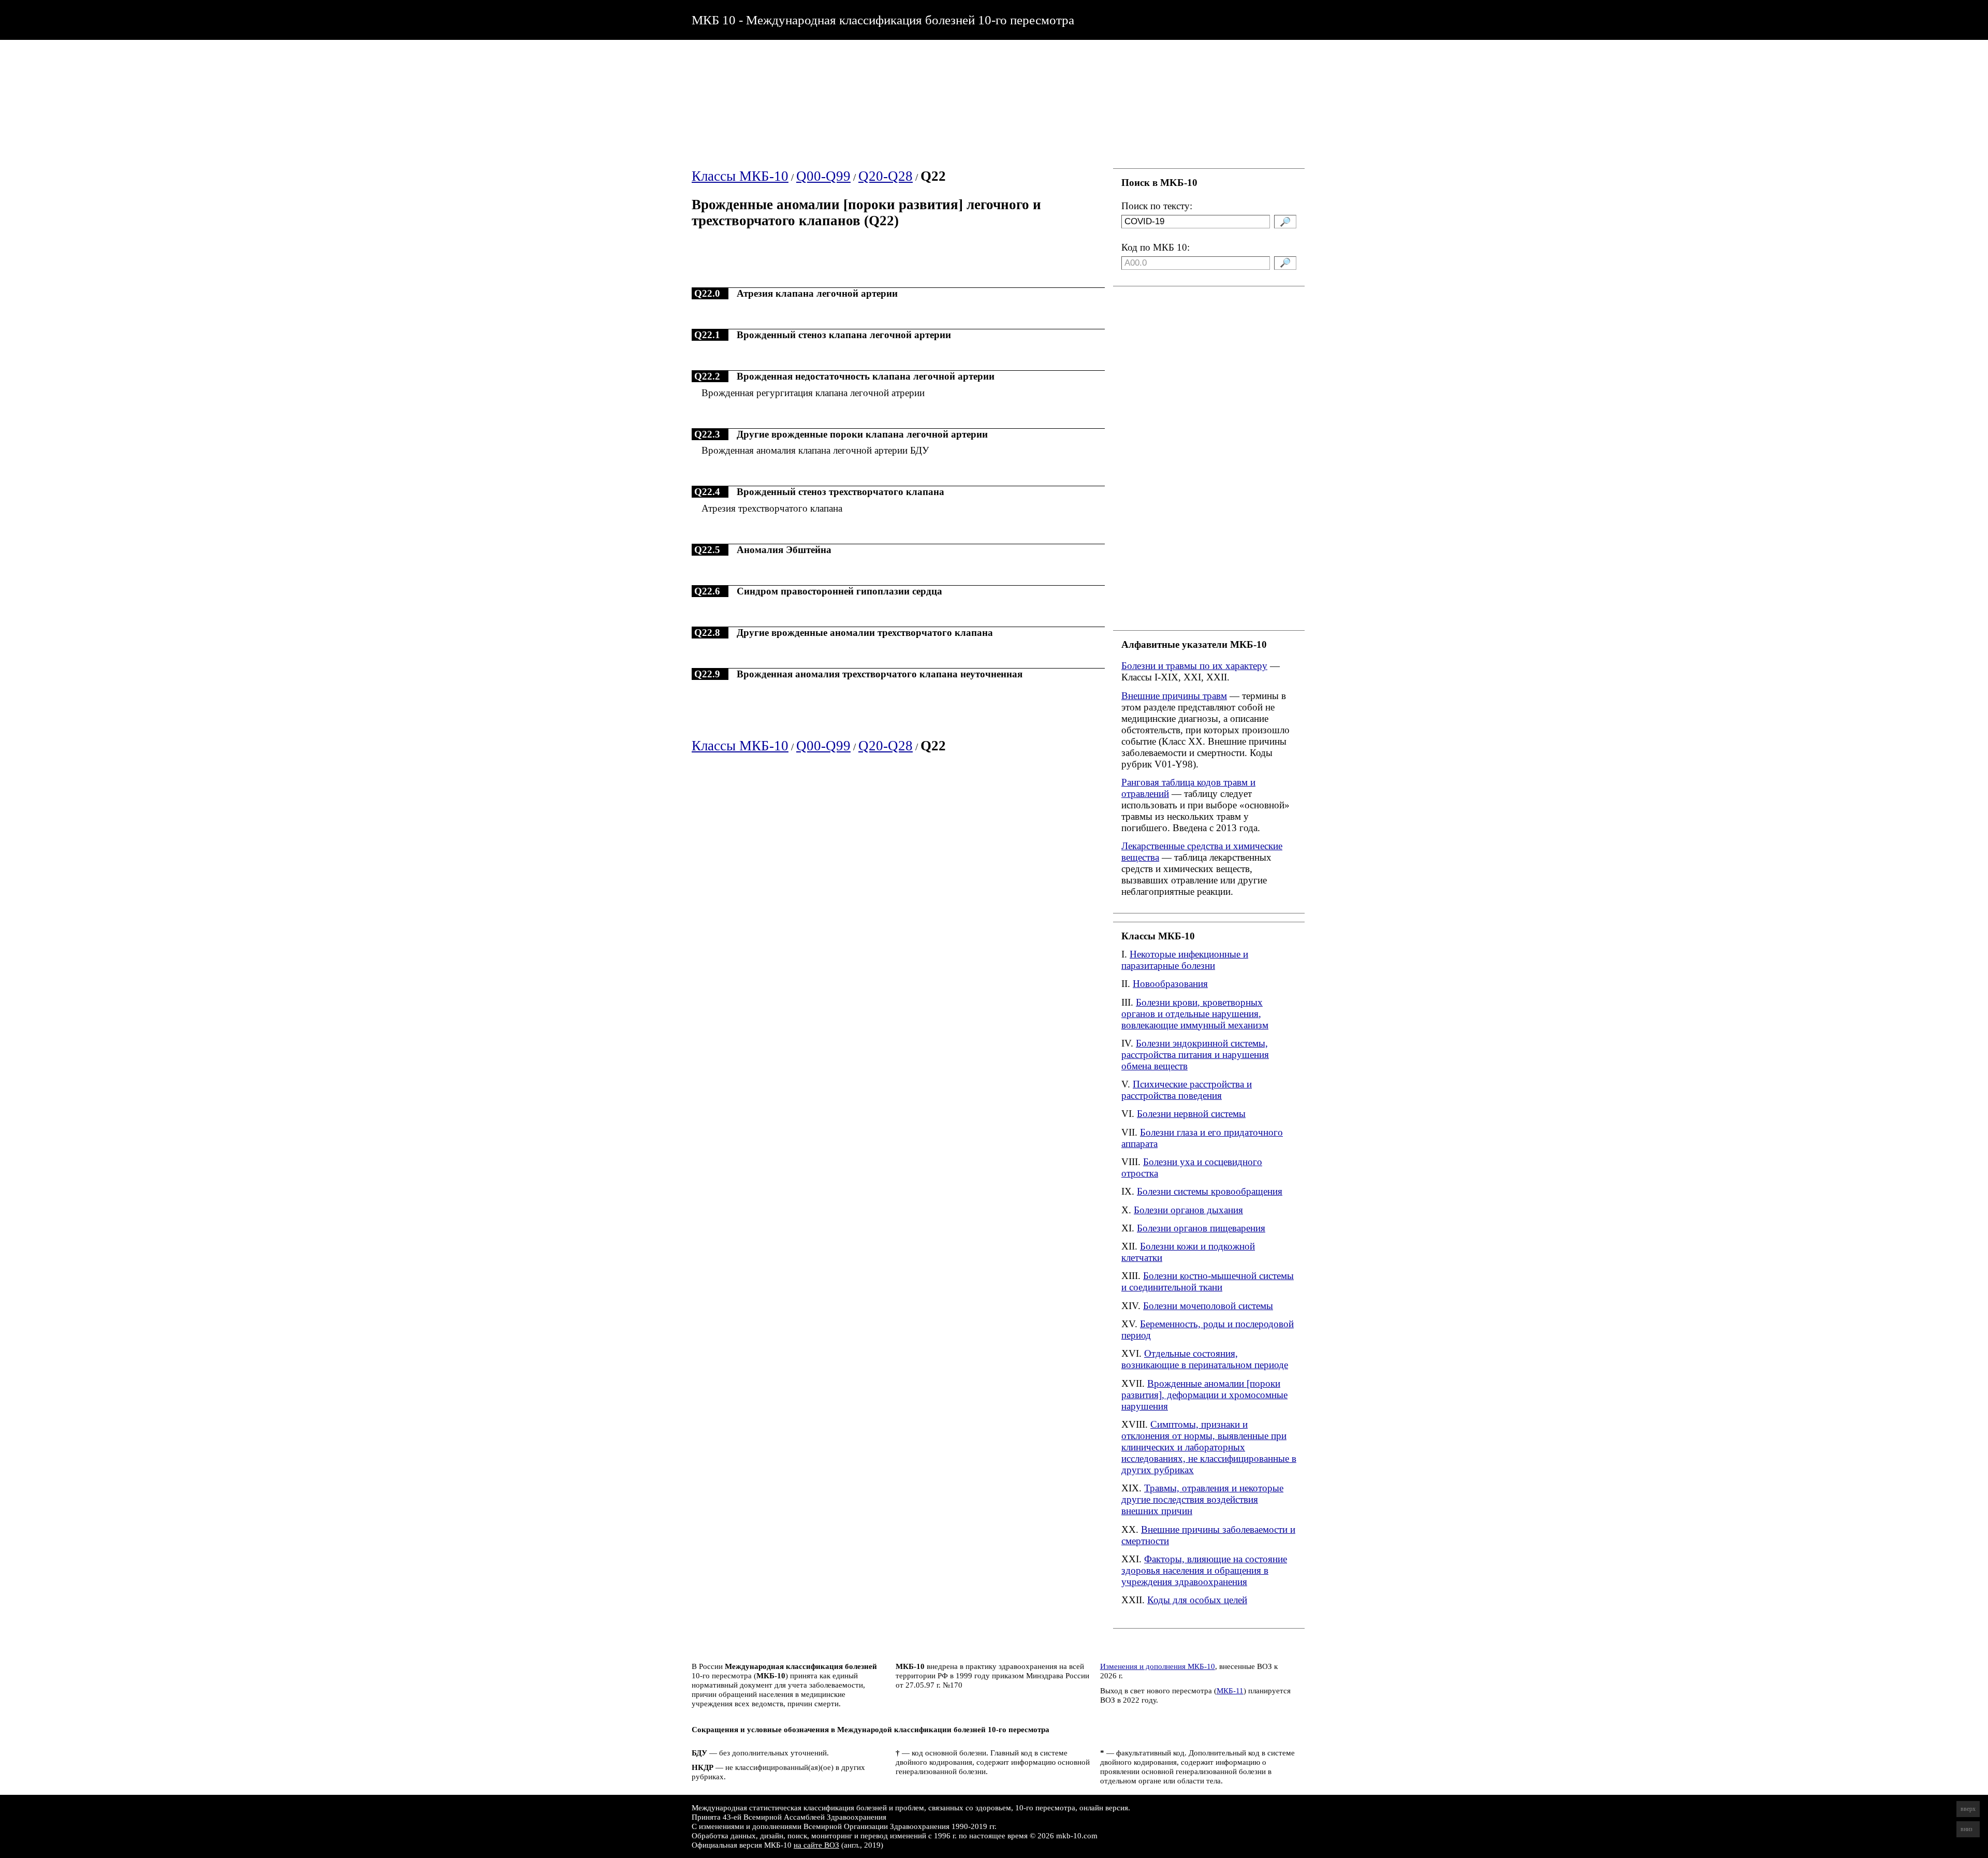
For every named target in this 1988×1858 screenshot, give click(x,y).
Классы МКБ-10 (740, 176)
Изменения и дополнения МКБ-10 (1158, 1666)
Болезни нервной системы (1191, 1114)
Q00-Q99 (823, 176)
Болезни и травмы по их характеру (1194, 666)
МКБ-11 (1230, 1690)
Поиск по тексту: (1157, 206)
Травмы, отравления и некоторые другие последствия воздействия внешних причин (1202, 1499)
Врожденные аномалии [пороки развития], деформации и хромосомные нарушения (1204, 1395)
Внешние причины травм (1174, 696)
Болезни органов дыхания (1188, 1210)
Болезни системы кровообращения (1210, 1191)
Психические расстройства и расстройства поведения (1187, 1090)
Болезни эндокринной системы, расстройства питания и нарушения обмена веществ (1195, 1055)
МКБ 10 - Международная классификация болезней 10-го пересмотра (883, 20)
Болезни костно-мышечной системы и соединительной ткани (1208, 1281)
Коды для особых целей (1197, 1600)
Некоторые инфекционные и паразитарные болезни (1185, 960)
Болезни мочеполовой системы (1208, 1306)
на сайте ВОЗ (816, 1845)
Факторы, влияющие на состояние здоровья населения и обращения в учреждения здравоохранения (1204, 1570)
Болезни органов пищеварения (1201, 1228)
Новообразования (1170, 984)
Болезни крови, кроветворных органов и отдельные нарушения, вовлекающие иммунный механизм (1195, 1014)
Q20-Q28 (886, 176)
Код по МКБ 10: (1156, 247)
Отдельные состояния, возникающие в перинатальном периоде (1205, 1359)
